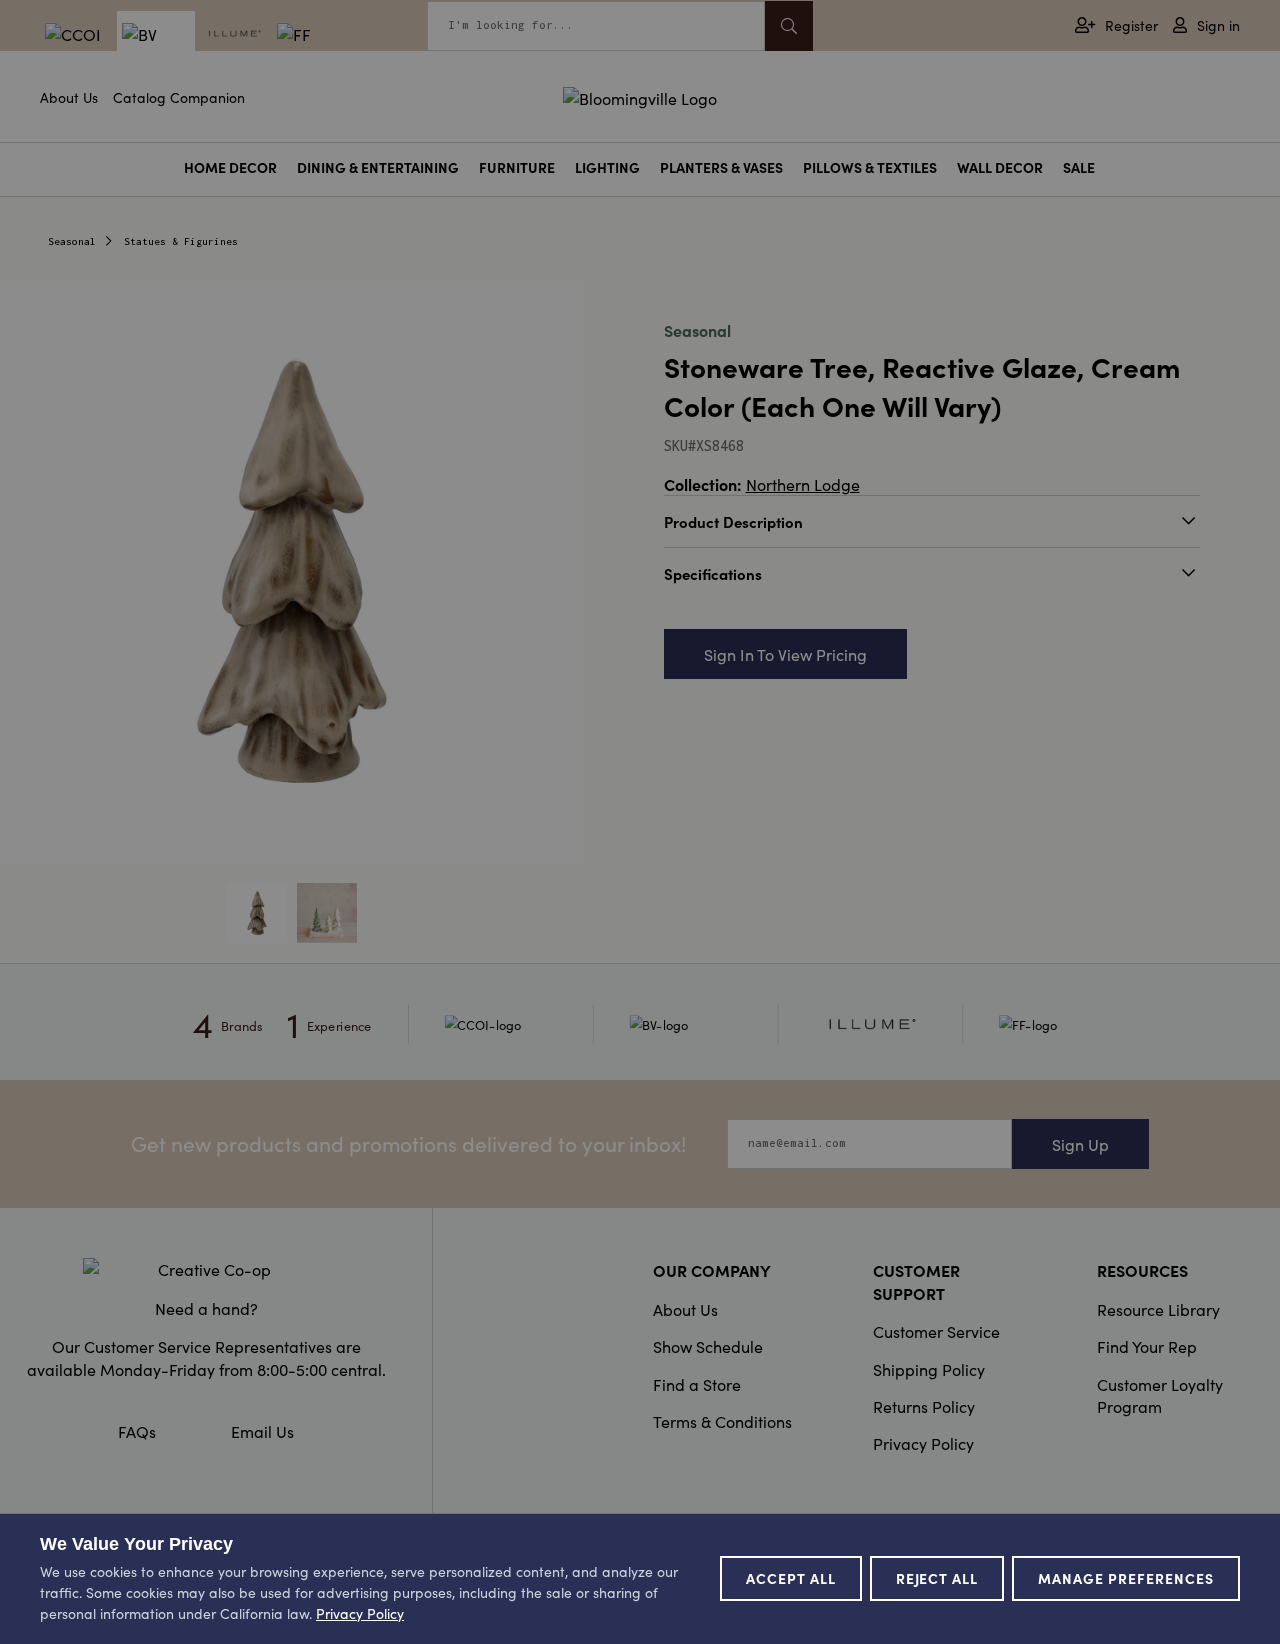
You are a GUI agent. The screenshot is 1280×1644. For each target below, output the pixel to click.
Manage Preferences (1126, 1578)
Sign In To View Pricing (785, 654)
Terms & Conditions (722, 1421)
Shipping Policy (929, 1369)
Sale (1079, 167)
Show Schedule (708, 1346)
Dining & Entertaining (378, 167)
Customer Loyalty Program (1160, 1395)
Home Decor (230, 167)
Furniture (517, 167)
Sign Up (1080, 1144)
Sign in (1218, 25)
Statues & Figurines (181, 241)
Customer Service (936, 1331)
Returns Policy (924, 1406)
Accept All (791, 1578)
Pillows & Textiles (870, 167)
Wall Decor (1000, 167)
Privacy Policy (923, 1443)
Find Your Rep (1147, 1346)
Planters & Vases (721, 167)
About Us (69, 97)
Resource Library (1158, 1309)
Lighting (607, 167)
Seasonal (72, 241)
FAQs (137, 1431)
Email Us (262, 1431)
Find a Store (697, 1384)
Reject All (937, 1578)
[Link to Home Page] (640, 95)
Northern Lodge (803, 484)
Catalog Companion (179, 97)
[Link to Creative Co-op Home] (206, 1269)
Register (1131, 25)
